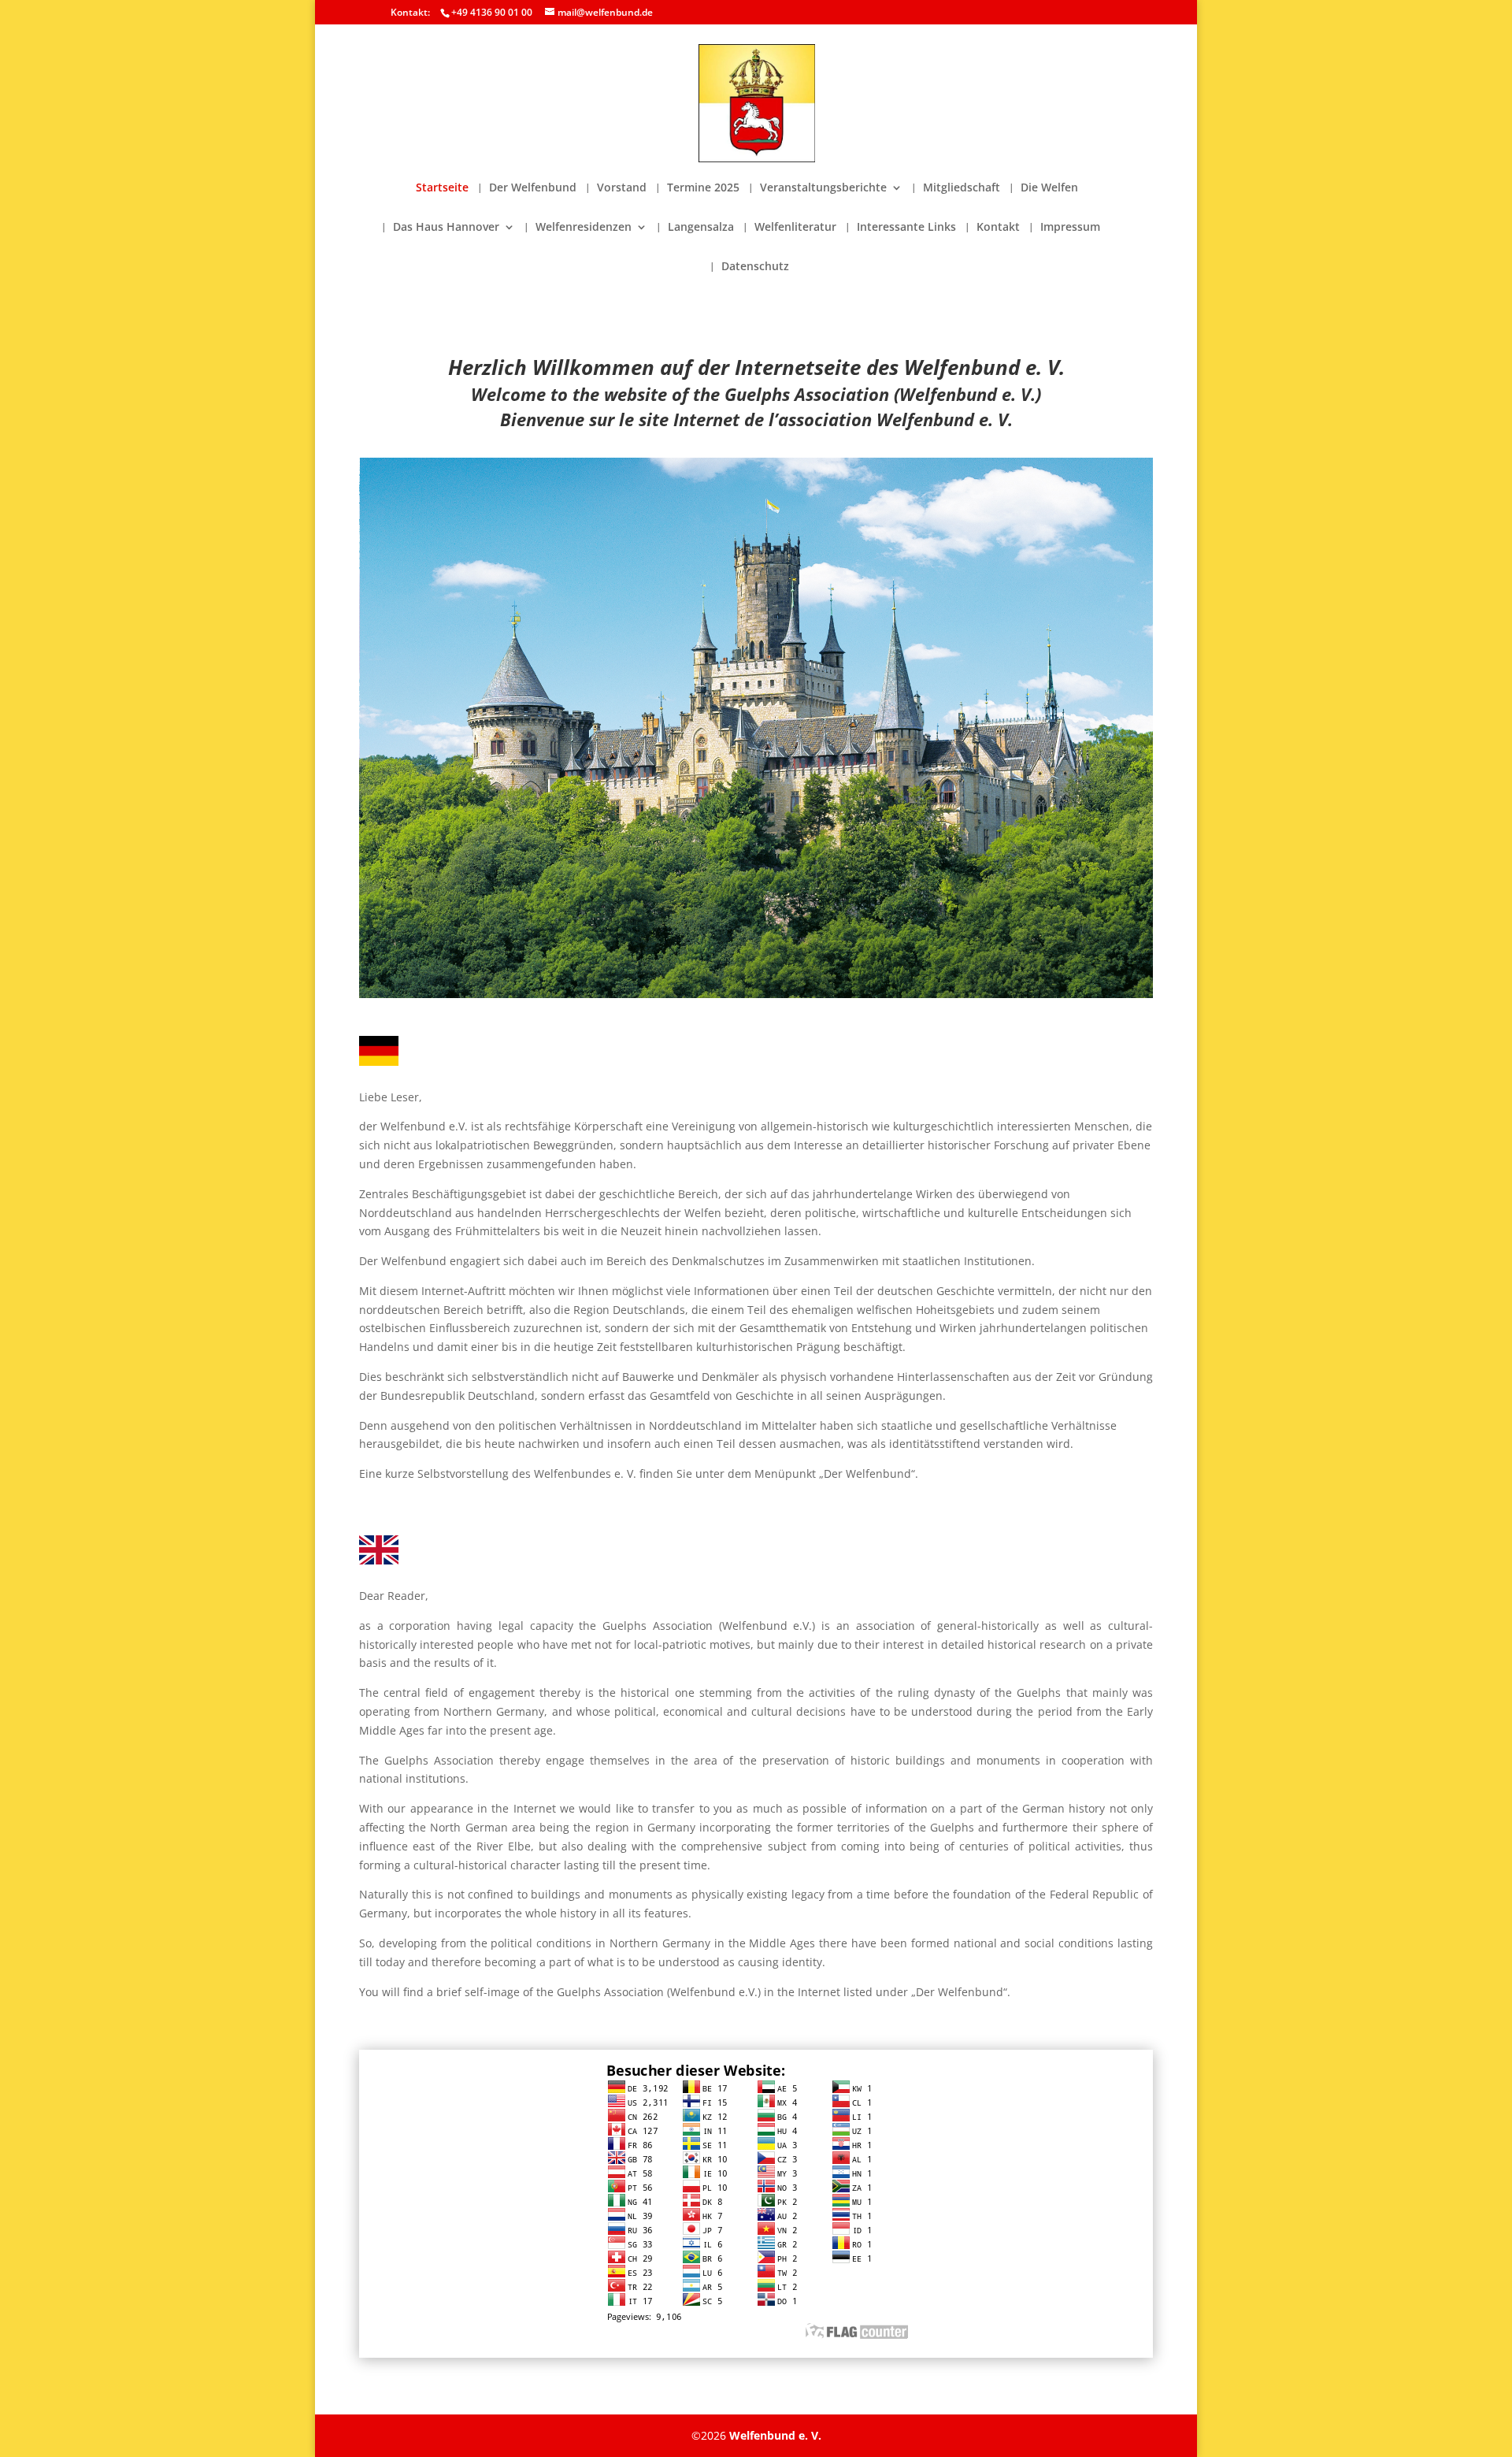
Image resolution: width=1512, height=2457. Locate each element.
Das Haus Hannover (446, 228)
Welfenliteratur (795, 228)
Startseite (442, 188)
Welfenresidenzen (584, 228)
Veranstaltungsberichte (823, 188)
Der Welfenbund (533, 188)
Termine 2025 (703, 188)
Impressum (1070, 228)
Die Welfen (1049, 188)
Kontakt (998, 228)
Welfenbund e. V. (775, 2435)
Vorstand (622, 188)
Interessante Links (906, 228)
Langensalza (701, 228)
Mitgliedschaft (962, 188)
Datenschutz (755, 267)
